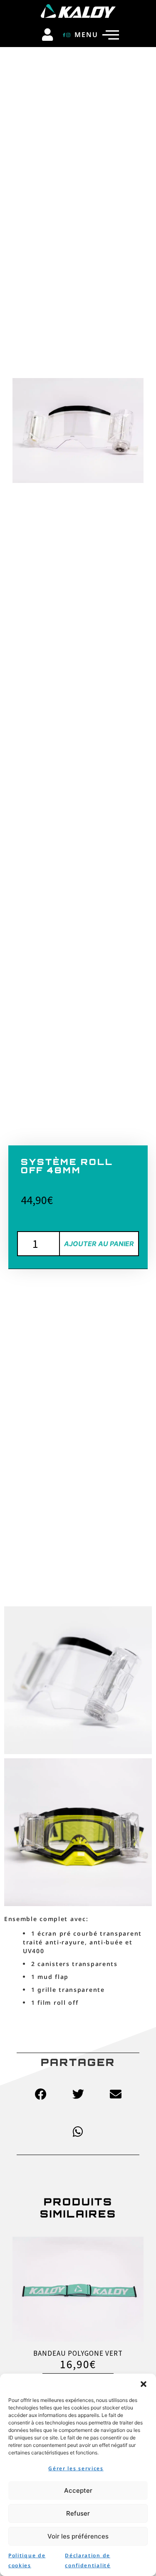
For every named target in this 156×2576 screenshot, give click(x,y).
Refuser (78, 2513)
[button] (144, 2384)
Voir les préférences (78, 2536)
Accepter (78, 2490)
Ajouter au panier (99, 1244)
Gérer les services (76, 2468)
